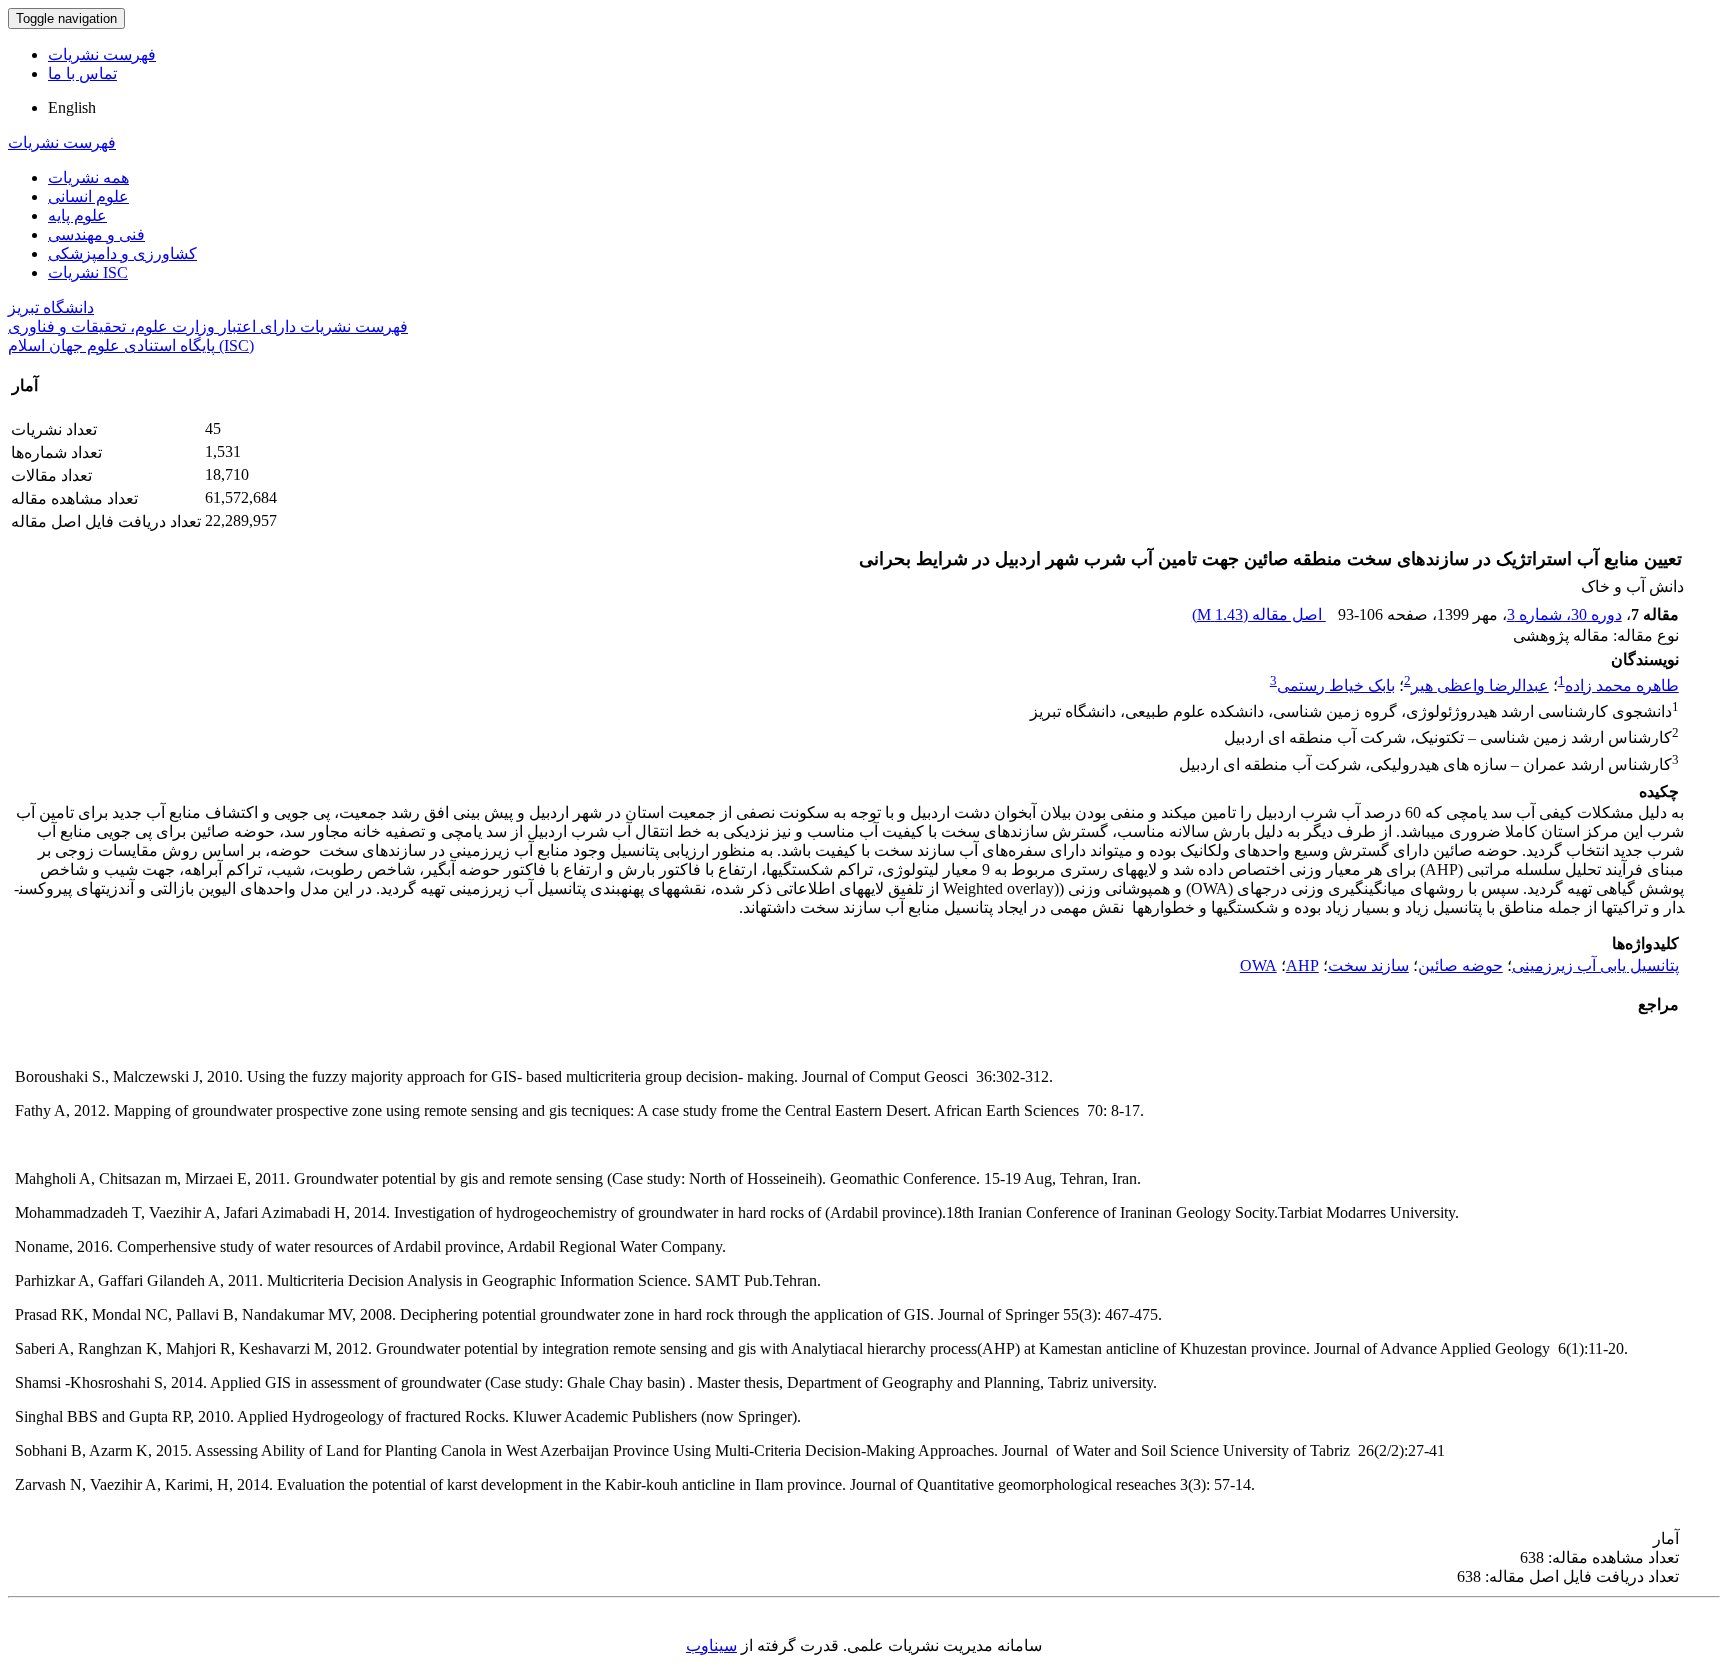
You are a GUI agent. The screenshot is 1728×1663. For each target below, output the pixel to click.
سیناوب (711, 1645)
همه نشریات (88, 177)
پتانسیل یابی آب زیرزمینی (1595, 965)
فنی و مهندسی (96, 234)
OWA (1258, 965)
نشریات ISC (88, 272)
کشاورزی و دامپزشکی (122, 253)
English (72, 107)
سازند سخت (1368, 965)
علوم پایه (77, 215)
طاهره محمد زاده (1622, 685)
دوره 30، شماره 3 (1564, 614)
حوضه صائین (1460, 965)
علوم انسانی (88, 196)
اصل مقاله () (1259, 614)
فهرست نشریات (102, 54)
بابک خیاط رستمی (1336, 685)
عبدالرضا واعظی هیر (1480, 685)
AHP (1302, 965)
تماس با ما (82, 73)
